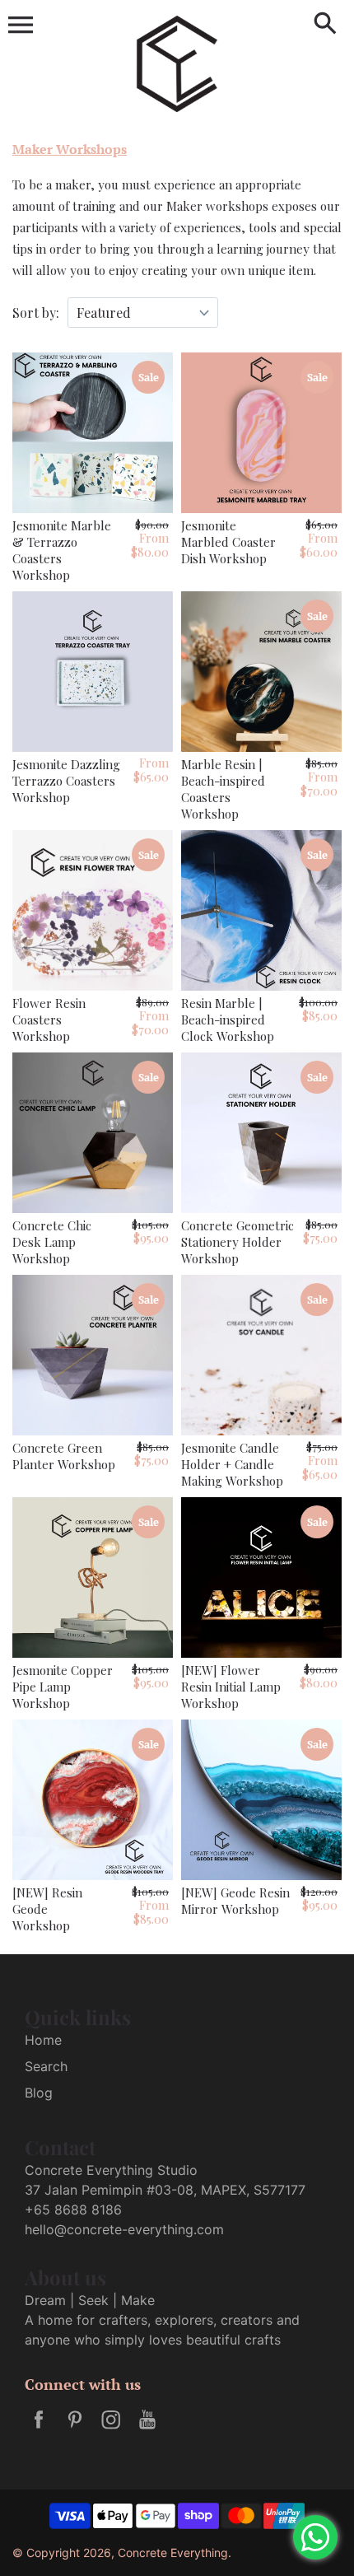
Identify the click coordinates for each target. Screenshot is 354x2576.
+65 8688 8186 (73, 2210)
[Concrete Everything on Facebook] (39, 2430)
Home (43, 2040)
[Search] (325, 25)
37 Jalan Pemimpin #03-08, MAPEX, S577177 (165, 2190)
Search (46, 2066)
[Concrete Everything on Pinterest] (75, 2430)
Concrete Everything (173, 2553)
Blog (39, 2093)
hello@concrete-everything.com (124, 2229)
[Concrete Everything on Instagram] (111, 2430)
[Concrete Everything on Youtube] (147, 2430)
